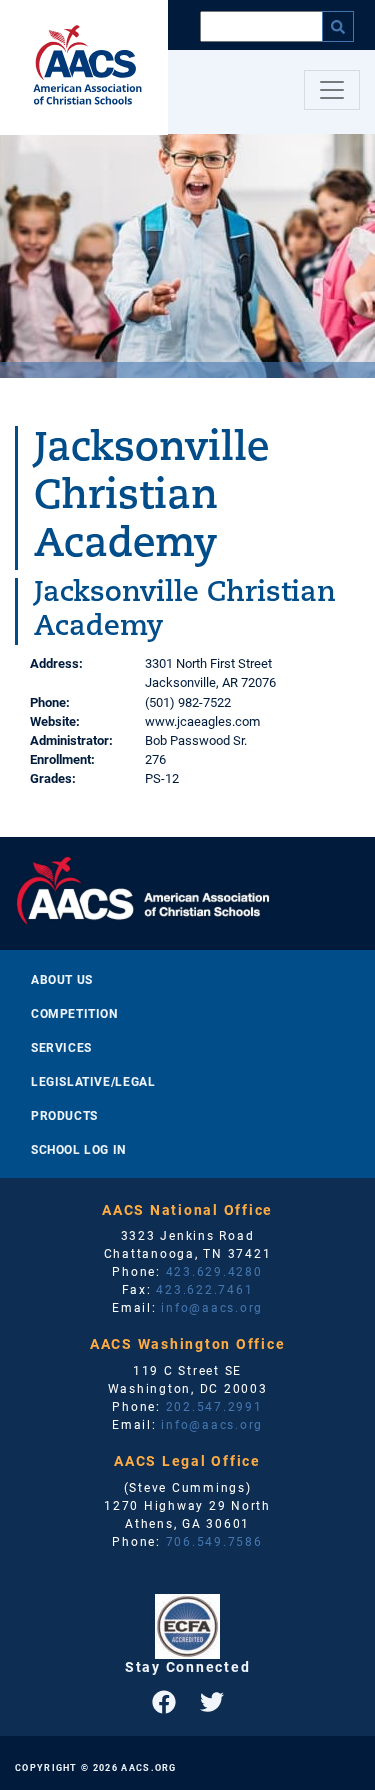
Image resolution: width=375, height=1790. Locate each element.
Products (64, 1115)
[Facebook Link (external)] (164, 1702)
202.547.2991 (214, 1406)
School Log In (78, 1149)
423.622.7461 (204, 1289)
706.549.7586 (214, 1541)
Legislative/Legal (93, 1081)
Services (61, 1047)
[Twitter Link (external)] (212, 1702)
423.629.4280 (214, 1271)
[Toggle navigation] (332, 90)
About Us (62, 979)
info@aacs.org (212, 1307)
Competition (74, 1013)
